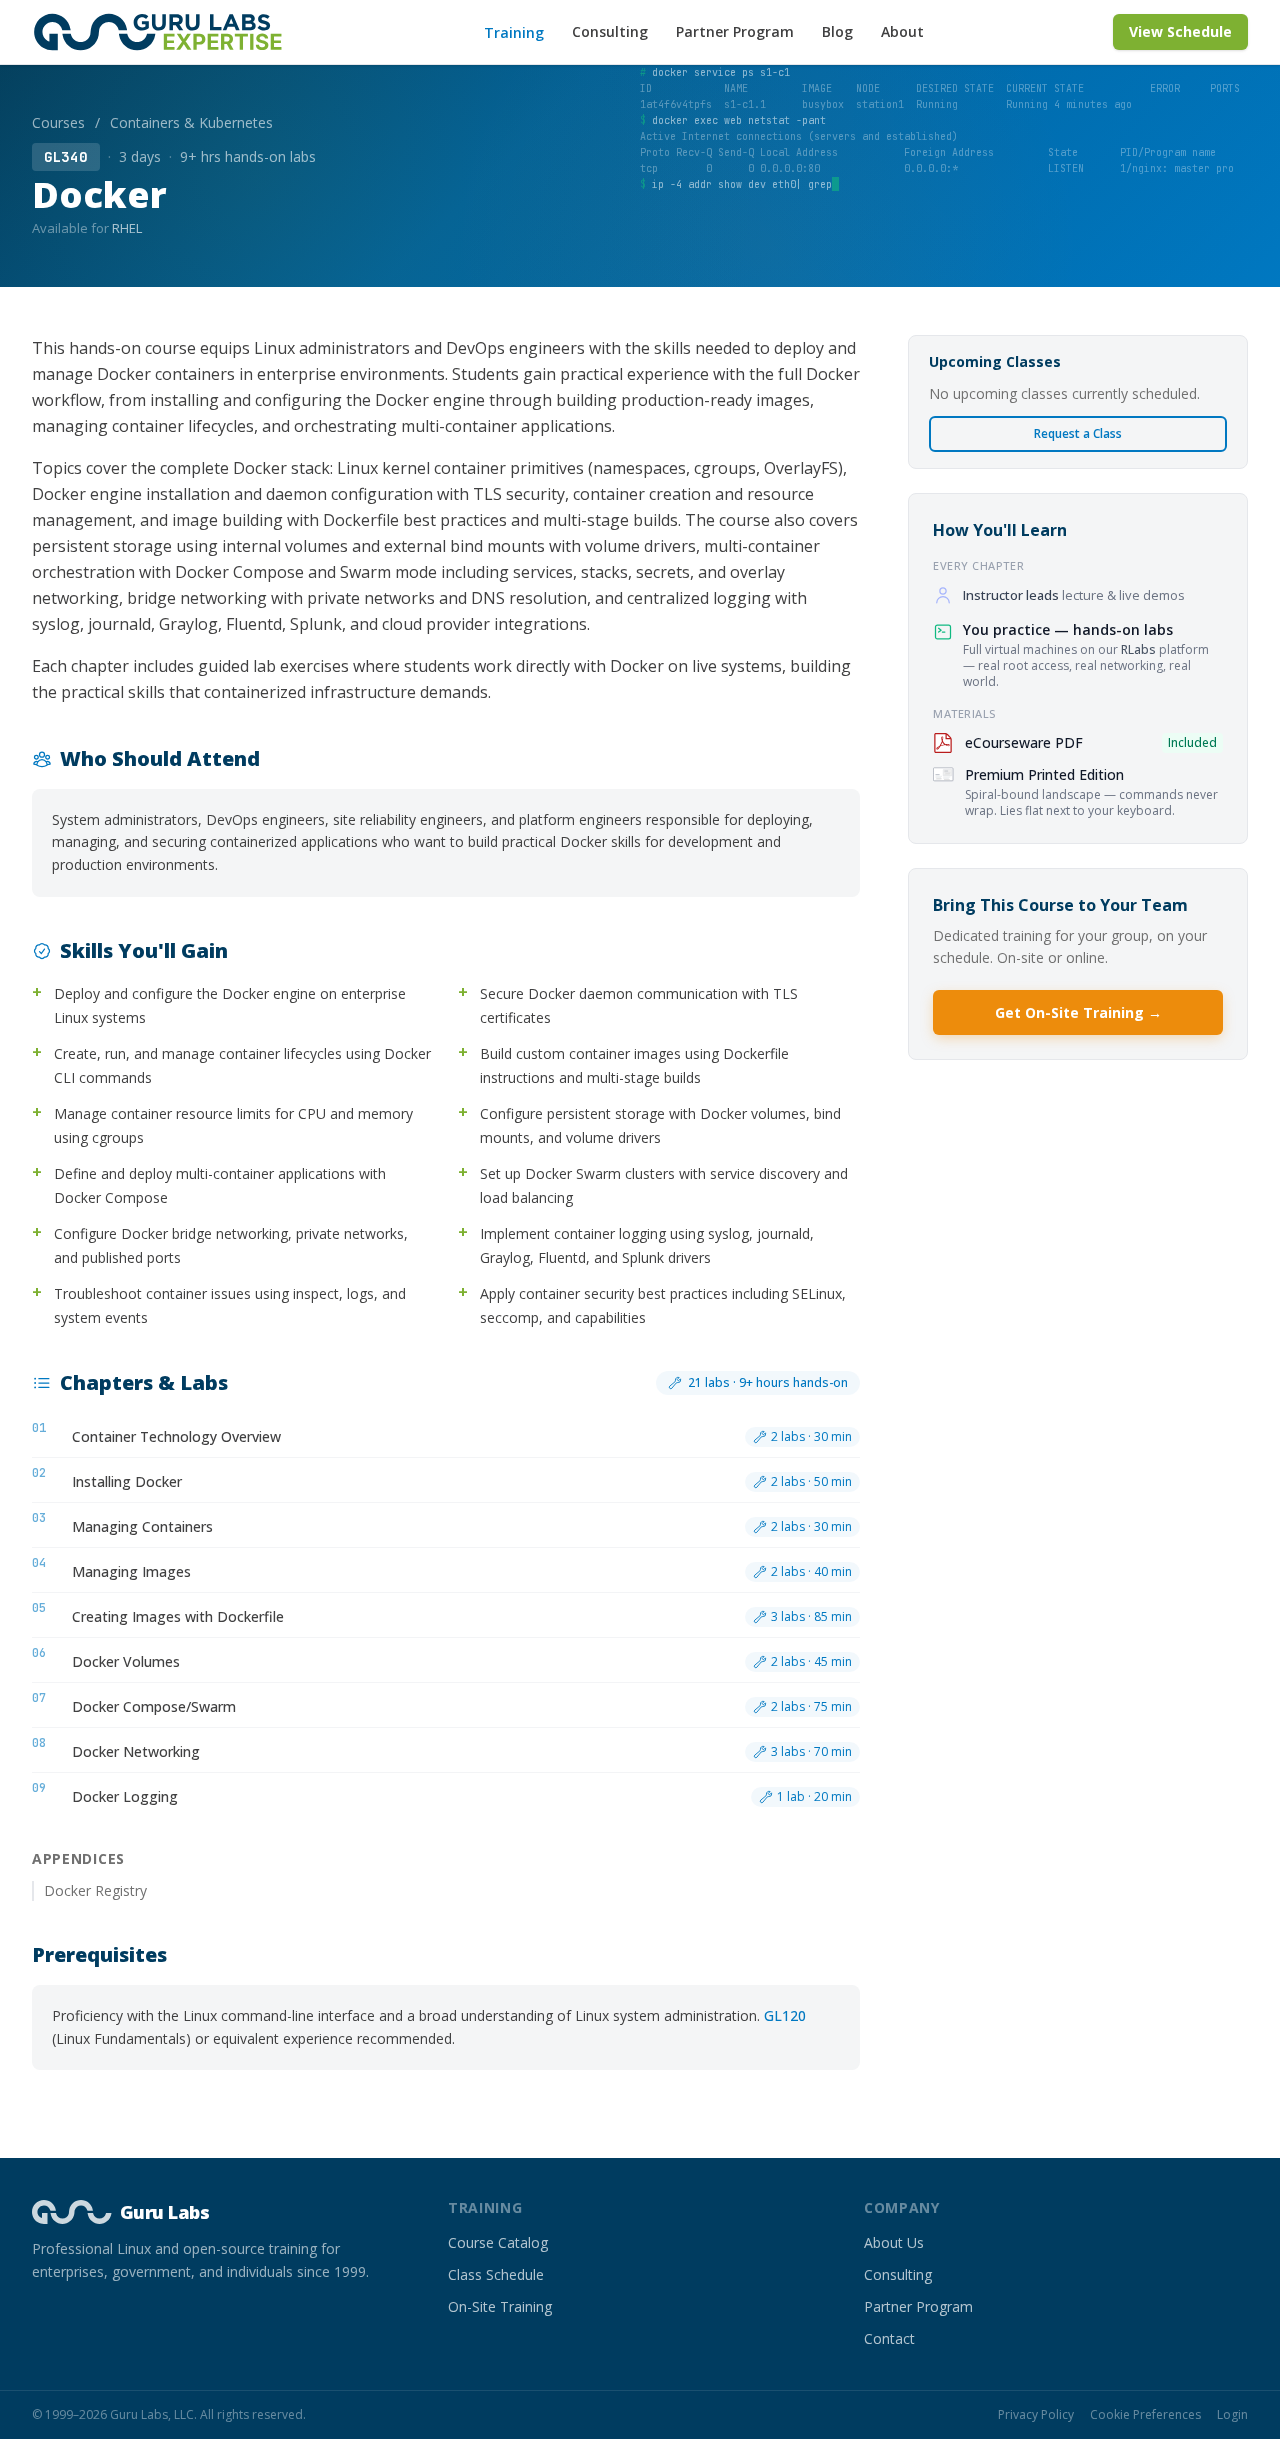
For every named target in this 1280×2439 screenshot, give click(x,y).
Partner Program (735, 31)
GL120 (785, 2015)
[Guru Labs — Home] (164, 32)
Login (1232, 2415)
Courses (58, 122)
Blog (837, 31)
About (902, 31)
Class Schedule (496, 2274)
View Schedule (1180, 31)
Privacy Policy (1036, 2415)
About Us (894, 2242)
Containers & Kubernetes (191, 122)
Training (514, 32)
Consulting (610, 31)
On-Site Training (500, 2306)
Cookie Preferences (1145, 2415)
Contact (889, 2338)
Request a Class (1078, 433)
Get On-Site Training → (1078, 1012)
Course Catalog (498, 2242)
